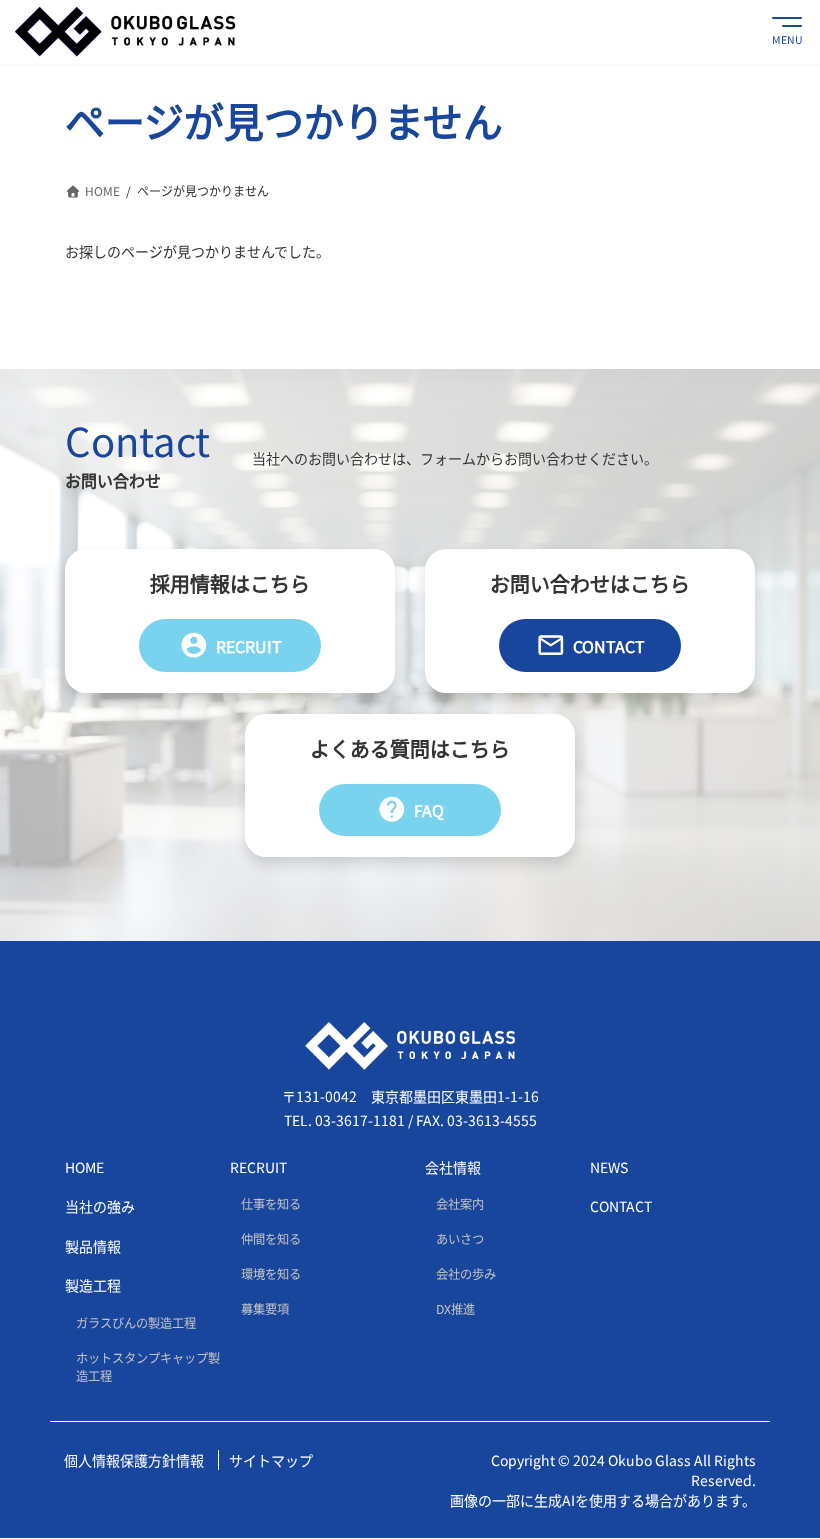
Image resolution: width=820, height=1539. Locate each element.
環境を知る (271, 1275)
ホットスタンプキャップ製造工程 (148, 1367)
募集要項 (265, 1310)
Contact (590, 645)
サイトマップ (271, 1461)
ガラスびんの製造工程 (136, 1323)
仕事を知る (271, 1204)
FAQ (410, 809)
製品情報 (93, 1246)
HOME (84, 1167)
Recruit (230, 645)
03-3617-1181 (360, 1121)
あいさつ (460, 1240)
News (609, 1167)
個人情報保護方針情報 (134, 1461)
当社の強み (100, 1207)
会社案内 (460, 1204)
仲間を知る (271, 1240)
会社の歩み (466, 1275)
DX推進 (455, 1310)
